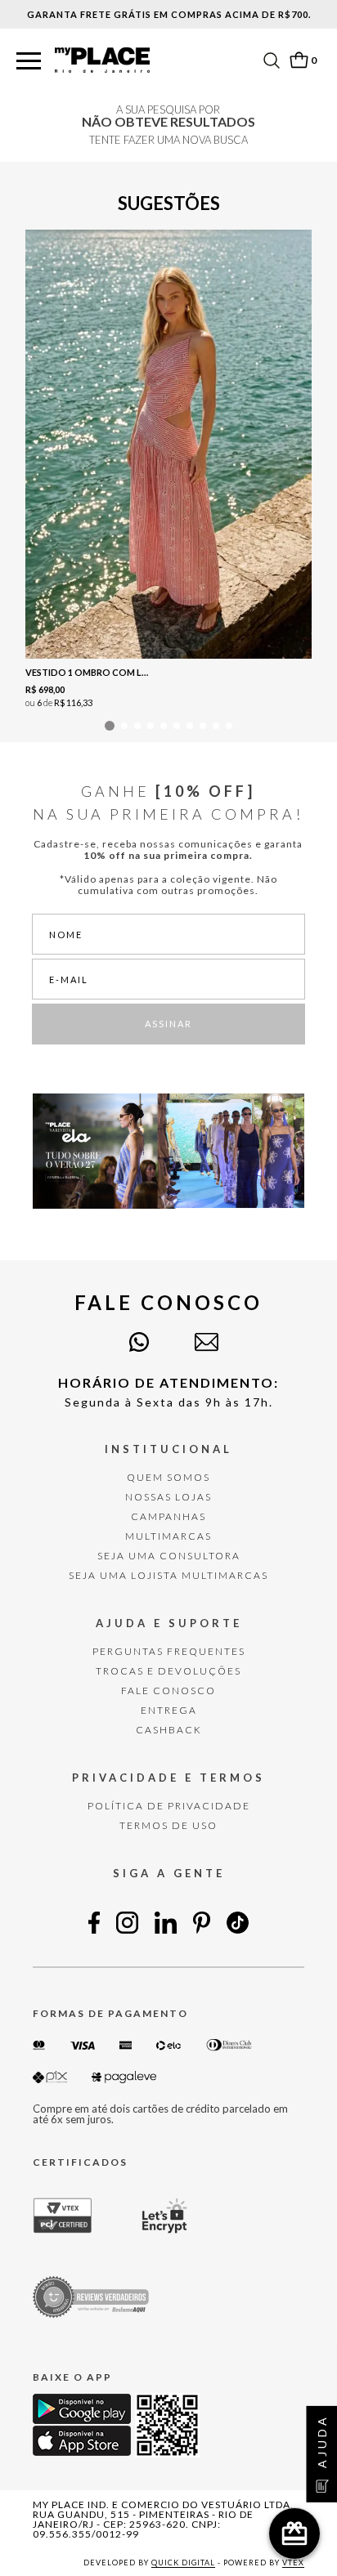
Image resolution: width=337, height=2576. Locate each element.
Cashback (169, 1730)
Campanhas (168, 1516)
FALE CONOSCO (168, 1690)
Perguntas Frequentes (169, 1651)
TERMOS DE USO (168, 1825)
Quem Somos (168, 1477)
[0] (299, 60)
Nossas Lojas (168, 1497)
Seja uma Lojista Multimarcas (168, 1575)
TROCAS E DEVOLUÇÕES (168, 1671)
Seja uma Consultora (169, 1556)
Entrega (169, 1710)
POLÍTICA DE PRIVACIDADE (169, 1806)
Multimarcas (168, 1536)
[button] (29, 62)
